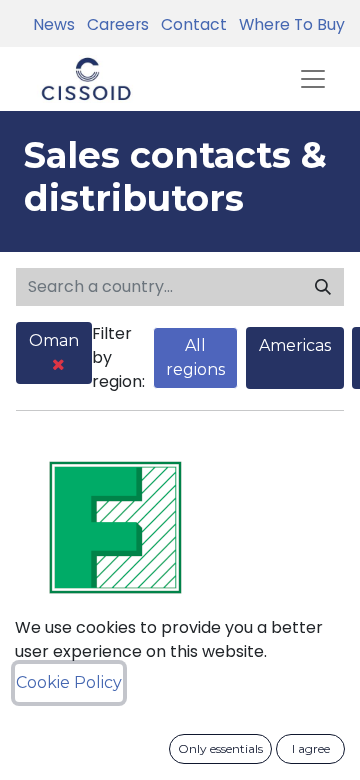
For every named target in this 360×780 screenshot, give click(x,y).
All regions (195, 357)
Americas (295, 345)
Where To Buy (288, 24)
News (54, 24)
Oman (54, 340)
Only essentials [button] (220, 748)
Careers (114, 24)
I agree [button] (311, 748)
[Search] (323, 287)
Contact (190, 24)
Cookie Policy (69, 682)
